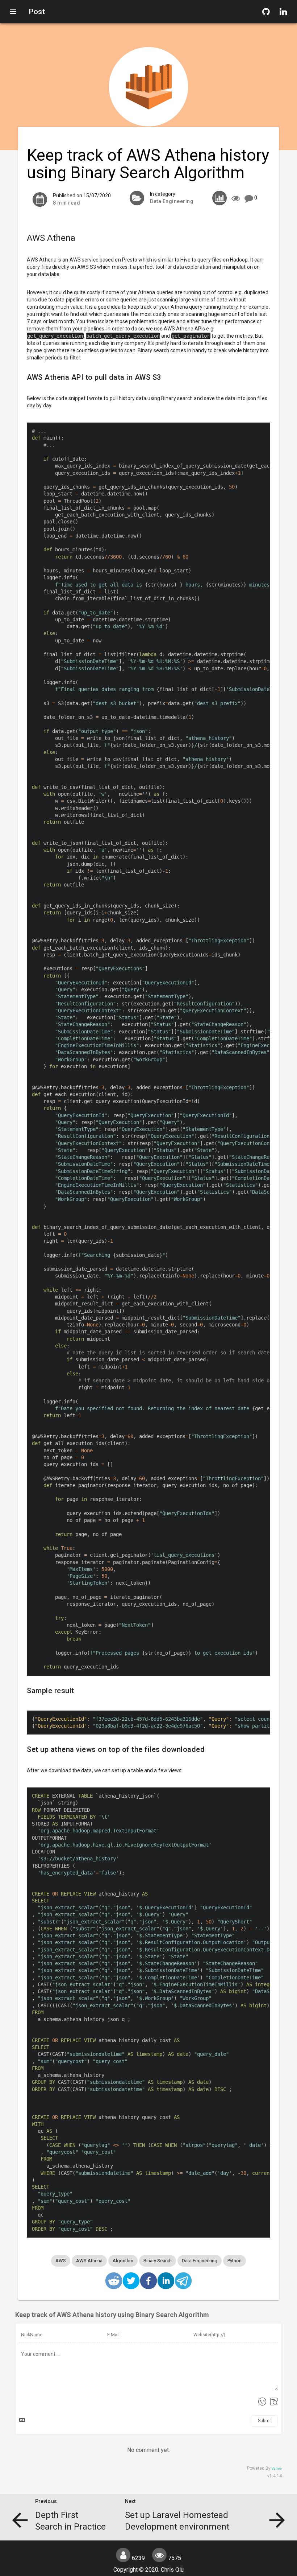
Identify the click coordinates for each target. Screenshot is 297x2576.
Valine (277, 2469)
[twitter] (131, 2282)
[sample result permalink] (23, 1691)
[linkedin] (166, 2282)
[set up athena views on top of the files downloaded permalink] (23, 1749)
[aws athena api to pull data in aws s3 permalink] (23, 377)
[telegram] (183, 2282)
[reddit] (114, 2282)
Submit (265, 2421)
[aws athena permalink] (23, 238)
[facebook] (148, 2282)
